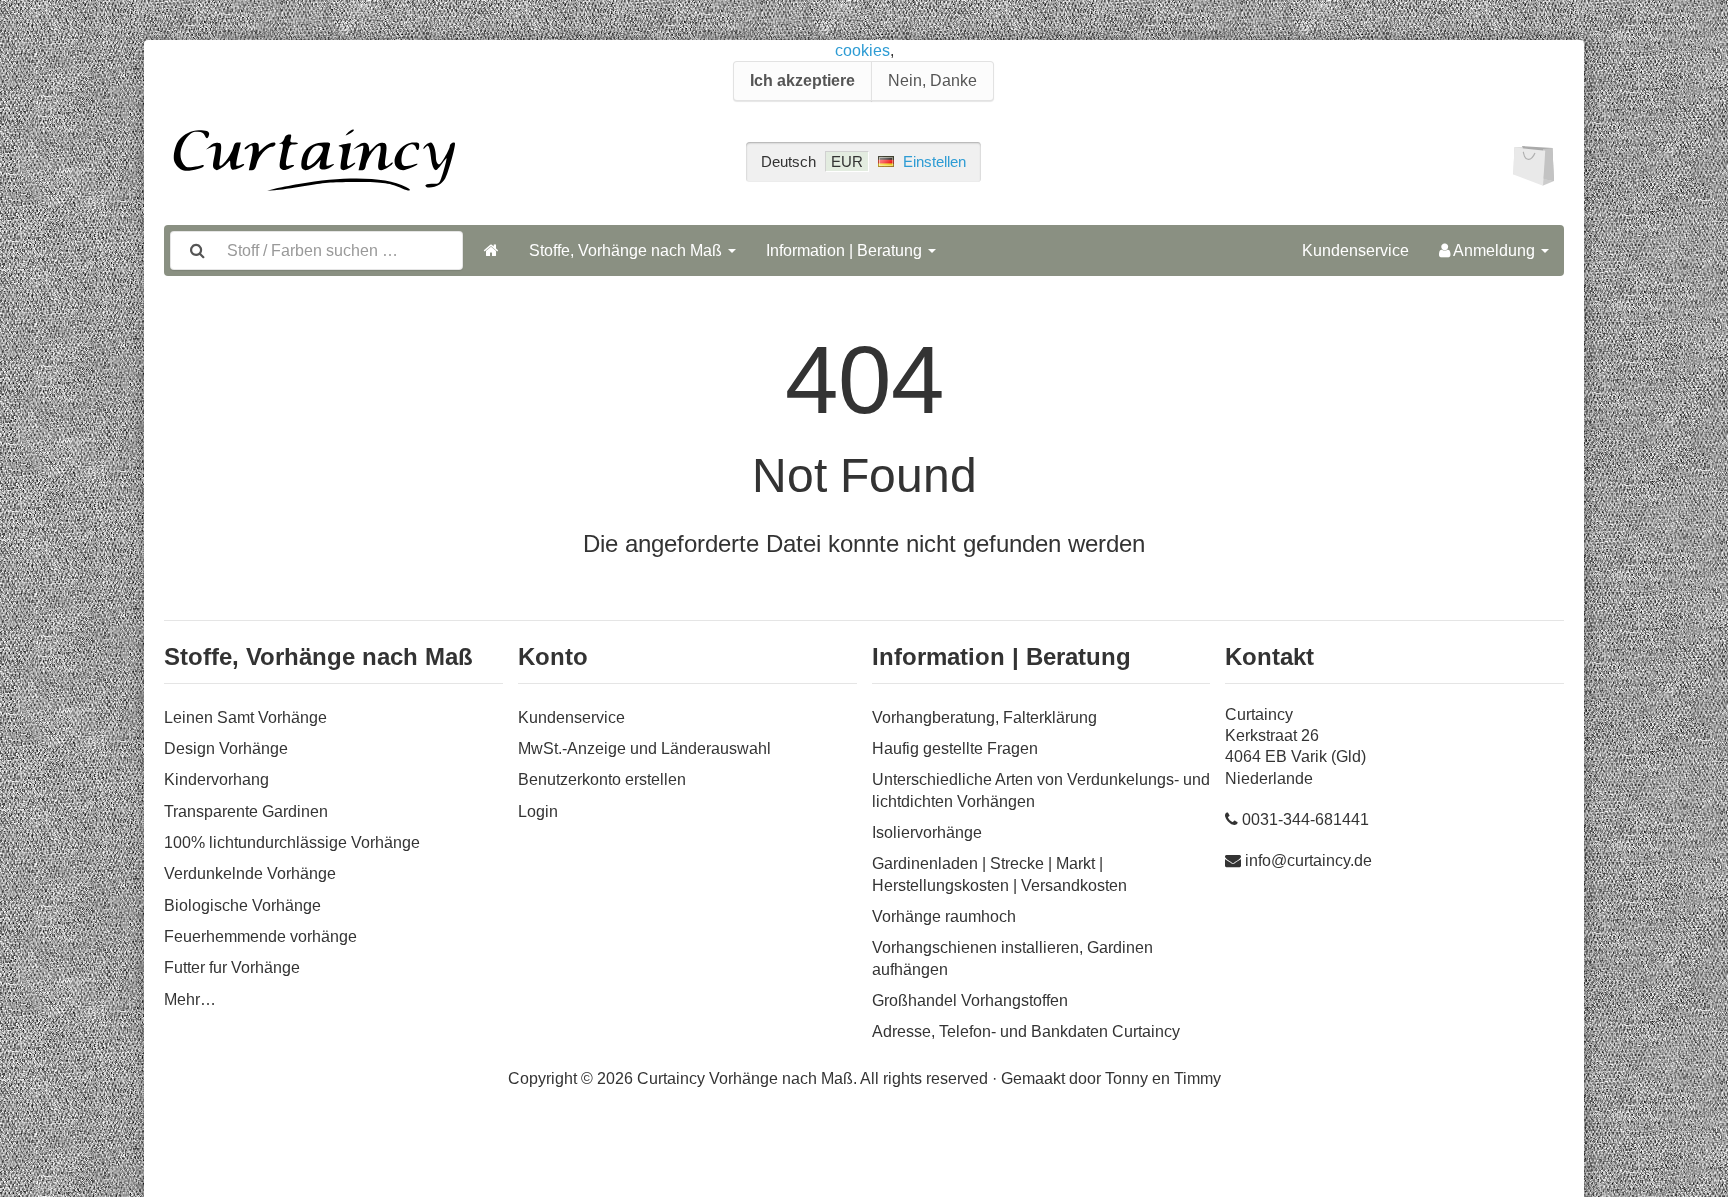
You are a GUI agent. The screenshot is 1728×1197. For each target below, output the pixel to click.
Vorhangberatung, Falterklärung (984, 717)
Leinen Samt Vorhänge (245, 717)
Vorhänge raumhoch (944, 916)
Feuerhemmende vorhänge (260, 936)
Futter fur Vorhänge (232, 967)
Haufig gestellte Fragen (955, 748)
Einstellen (934, 161)
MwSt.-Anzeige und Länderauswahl (644, 748)
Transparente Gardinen (246, 811)
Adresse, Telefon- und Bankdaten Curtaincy (1026, 1031)
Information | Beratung (846, 250)
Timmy (1197, 1078)
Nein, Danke (932, 80)
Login (538, 811)
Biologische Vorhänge (242, 905)
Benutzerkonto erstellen (602, 779)
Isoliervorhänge (927, 832)
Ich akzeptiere (802, 80)
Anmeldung (1494, 250)
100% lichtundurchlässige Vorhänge (292, 842)
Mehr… (190, 999)
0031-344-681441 (1305, 819)
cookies (862, 50)
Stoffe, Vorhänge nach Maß (627, 250)
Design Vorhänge (226, 748)
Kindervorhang (216, 779)
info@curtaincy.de (1308, 860)
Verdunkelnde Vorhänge (250, 873)
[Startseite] (491, 250)
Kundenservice (1355, 250)
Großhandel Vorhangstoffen (970, 1000)
